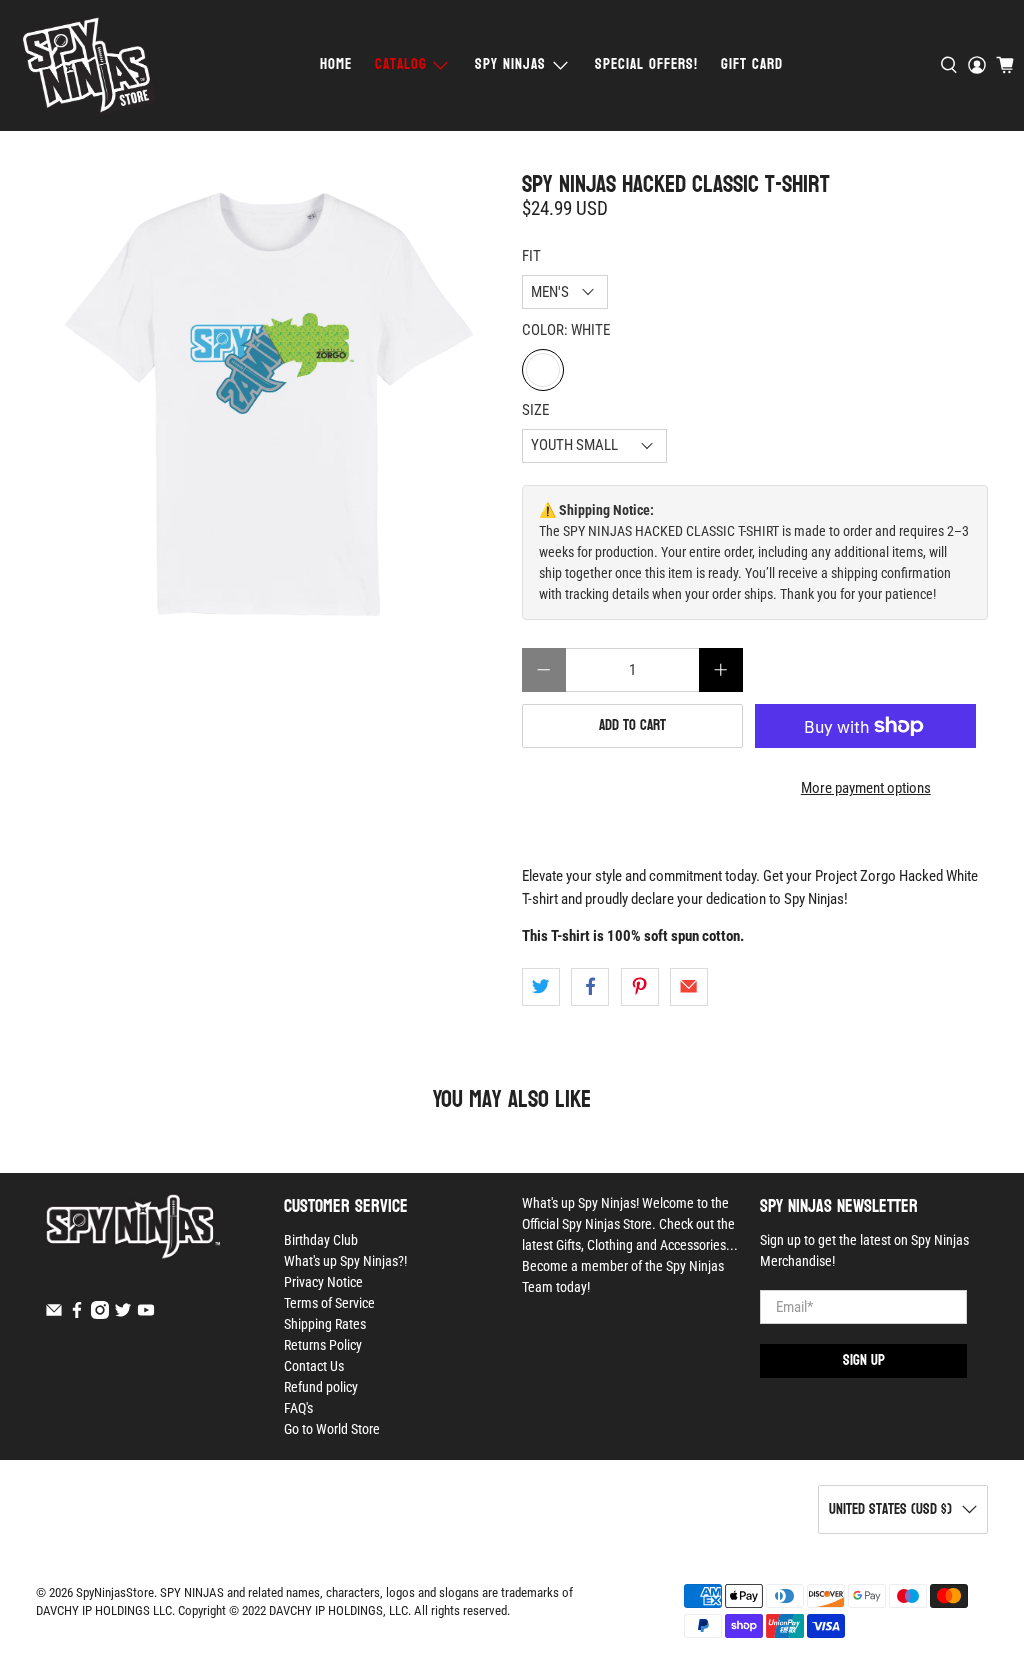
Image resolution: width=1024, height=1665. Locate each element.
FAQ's (298, 1408)
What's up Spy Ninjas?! (345, 1261)
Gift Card (752, 64)
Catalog (401, 64)
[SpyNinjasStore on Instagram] (100, 1314)
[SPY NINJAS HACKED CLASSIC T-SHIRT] (269, 404)
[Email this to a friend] (689, 987)
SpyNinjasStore (115, 1592)
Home (336, 64)
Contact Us (314, 1366)
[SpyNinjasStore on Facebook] (77, 1314)
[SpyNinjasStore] (88, 65)
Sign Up (864, 1360)
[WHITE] (543, 370)
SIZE (535, 410)
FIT (531, 256)
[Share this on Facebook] (590, 987)
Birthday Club (321, 1240)
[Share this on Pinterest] (640, 987)
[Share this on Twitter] (541, 987)
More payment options (866, 788)
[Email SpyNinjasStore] (54, 1314)
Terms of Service (329, 1303)
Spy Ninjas (510, 64)
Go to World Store (332, 1429)
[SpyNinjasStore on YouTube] (146, 1314)
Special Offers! (646, 64)
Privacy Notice (323, 1282)
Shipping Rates (325, 1324)
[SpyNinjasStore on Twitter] (123, 1314)
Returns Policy (323, 1345)
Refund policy (321, 1387)
